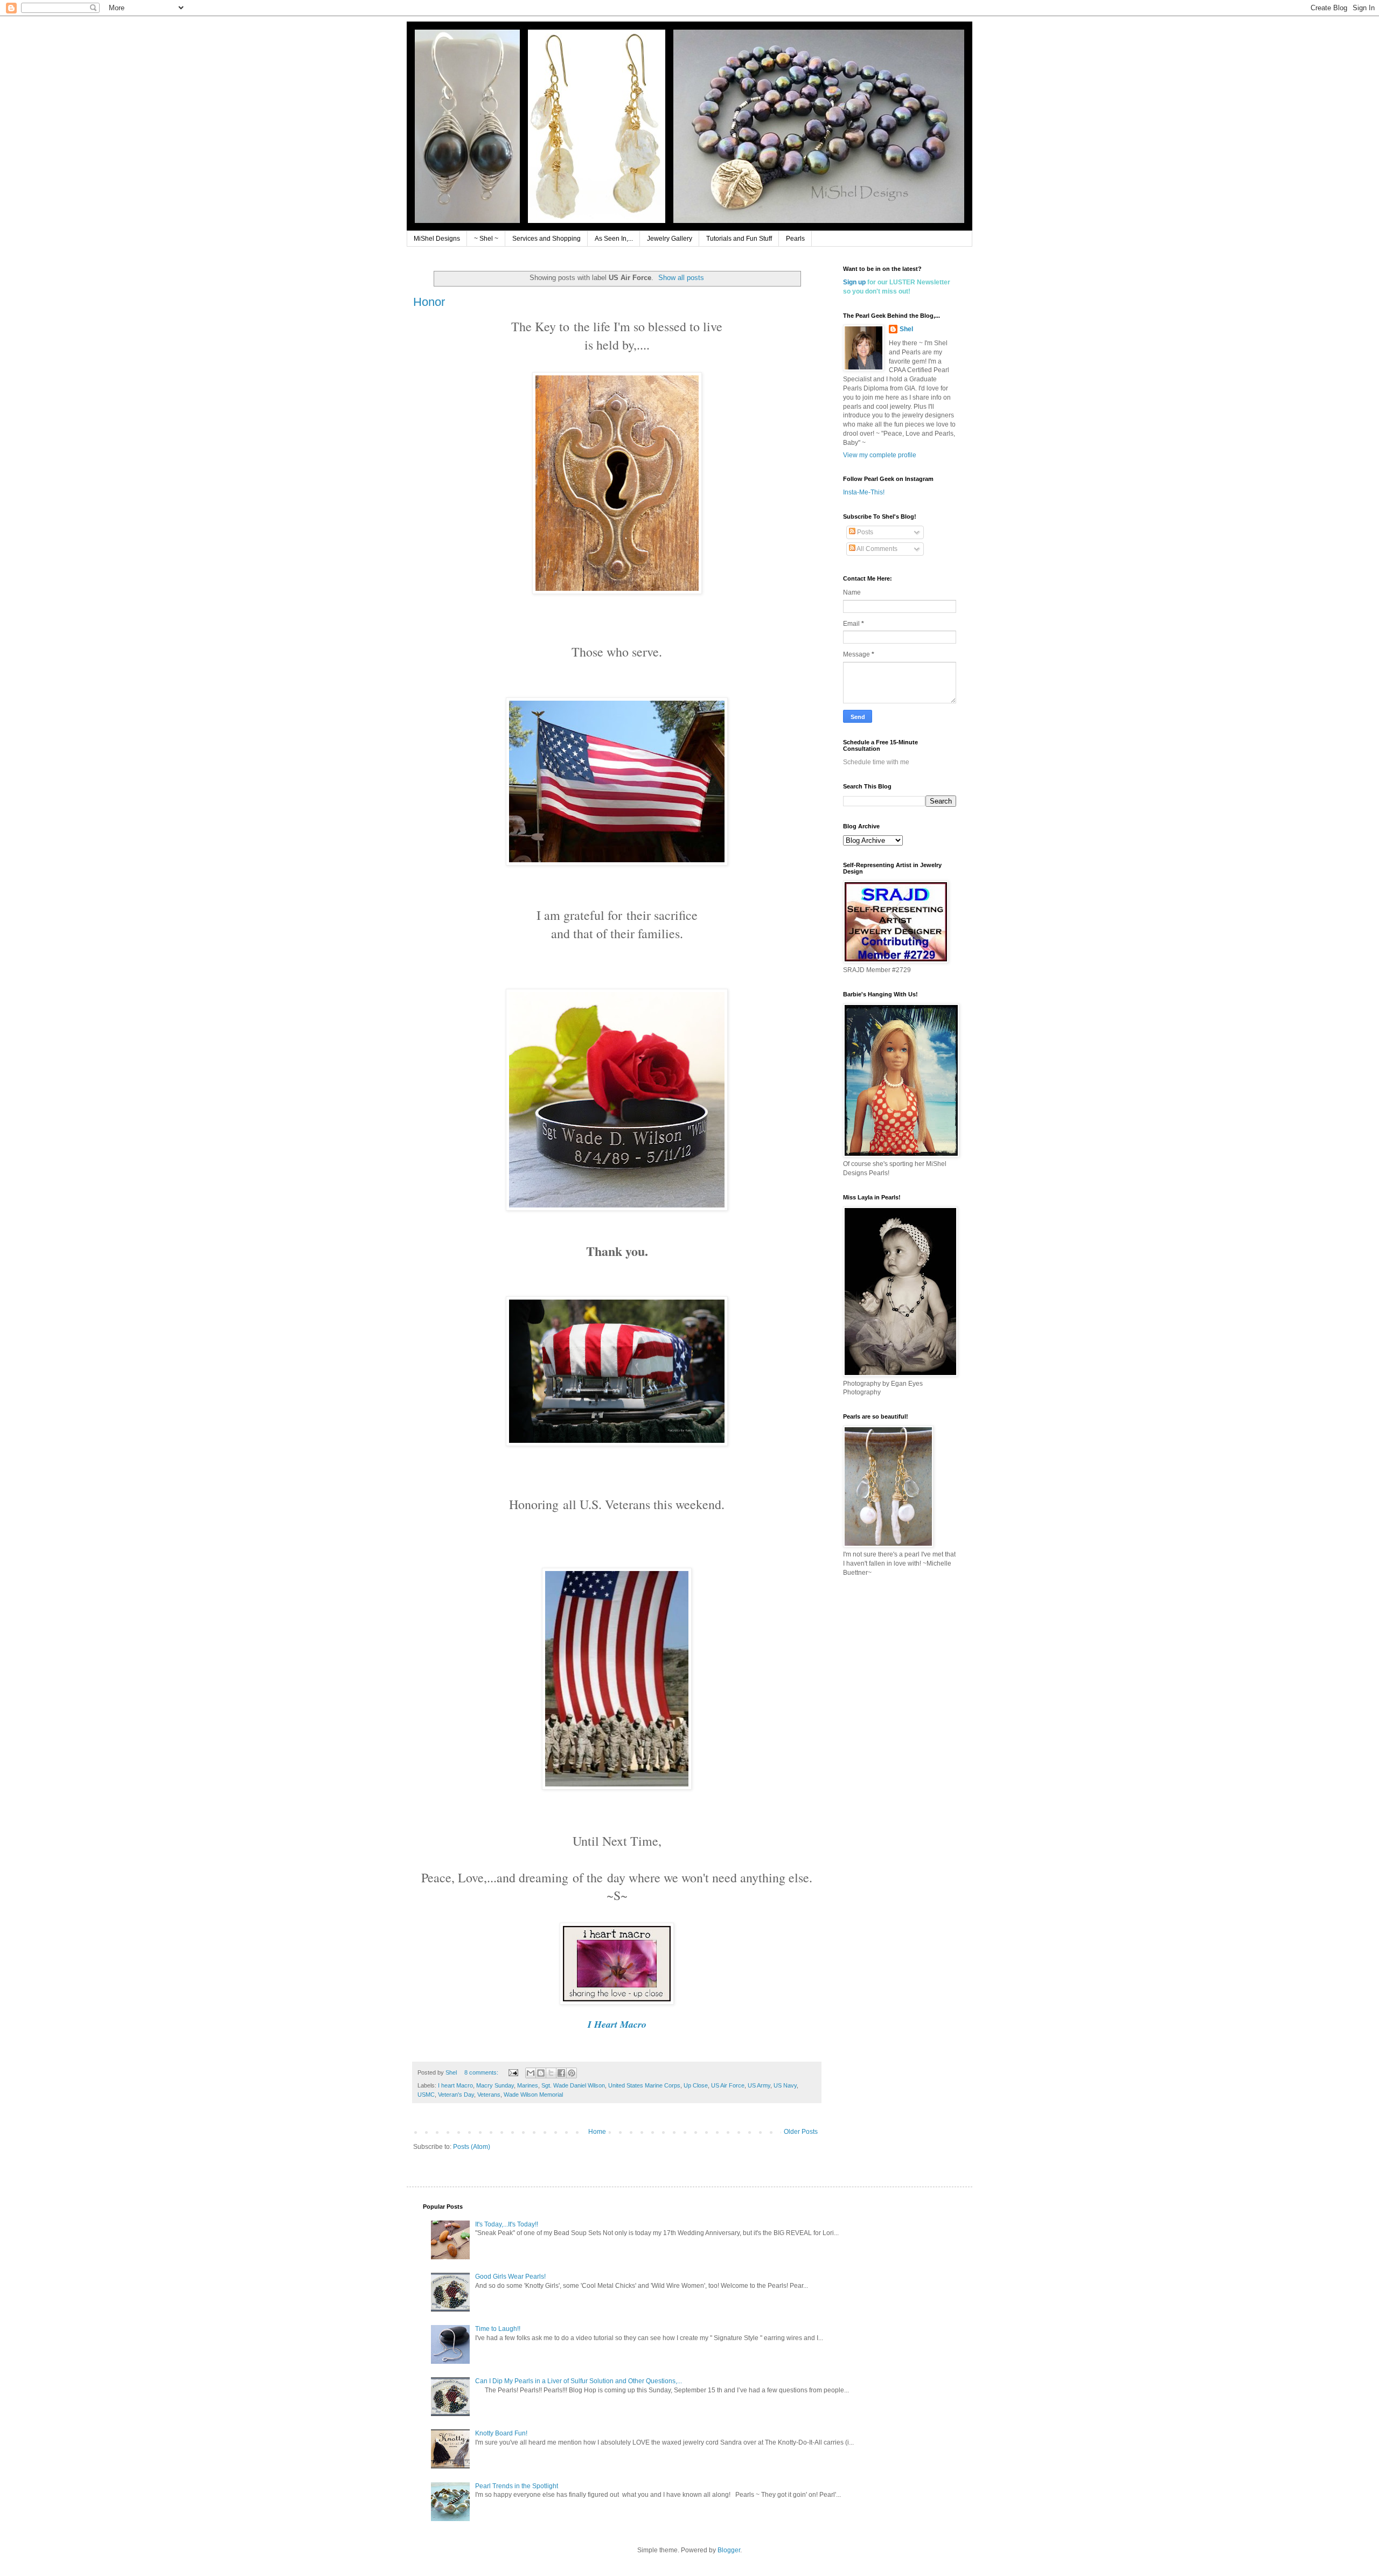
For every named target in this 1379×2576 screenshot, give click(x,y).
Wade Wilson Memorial (533, 2095)
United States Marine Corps (644, 2085)
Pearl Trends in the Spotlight (517, 2486)
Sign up (854, 282)
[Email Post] (513, 2072)
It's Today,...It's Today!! (507, 2224)
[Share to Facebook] (561, 2073)
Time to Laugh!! (498, 2329)
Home (597, 2132)
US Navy (785, 2085)
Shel (906, 329)
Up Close (696, 2085)
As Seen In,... (614, 239)
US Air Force (728, 2085)
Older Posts (801, 2132)
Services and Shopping (546, 239)
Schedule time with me (876, 762)
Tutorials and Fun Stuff (739, 239)
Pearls (795, 239)
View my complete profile (880, 455)
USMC (426, 2095)
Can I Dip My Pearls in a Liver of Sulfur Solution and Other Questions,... (579, 2381)
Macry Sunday (495, 2085)
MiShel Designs (437, 239)
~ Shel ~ (486, 239)
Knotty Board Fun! (501, 2433)
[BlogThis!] (541, 2073)
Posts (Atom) (472, 2147)
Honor (429, 302)
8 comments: (482, 2072)
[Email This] (531, 2073)
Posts (864, 532)
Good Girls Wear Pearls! (510, 2277)
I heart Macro (455, 2085)
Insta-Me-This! (864, 492)
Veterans (489, 2095)
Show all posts (681, 278)
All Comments (876, 549)
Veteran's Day (456, 2095)
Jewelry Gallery (670, 239)
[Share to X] (551, 2073)
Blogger (729, 2550)
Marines (528, 2085)
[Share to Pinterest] (572, 2073)
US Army (759, 2085)
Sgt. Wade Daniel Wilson (573, 2085)
